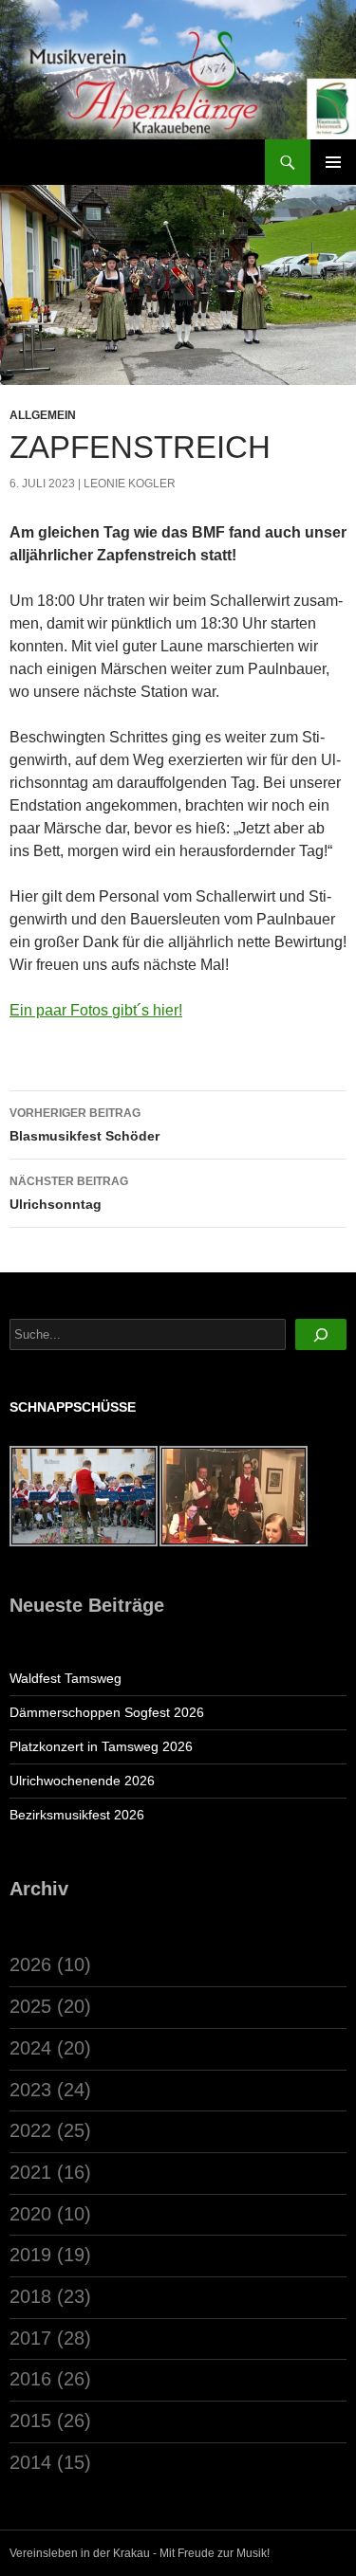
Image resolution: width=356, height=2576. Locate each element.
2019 (30, 2255)
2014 (30, 2462)
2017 (30, 2338)
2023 (30, 2090)
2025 (30, 2006)
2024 (30, 2048)
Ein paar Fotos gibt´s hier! (96, 1010)
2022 (30, 2130)
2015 (30, 2421)
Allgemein (43, 415)
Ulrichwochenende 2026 (82, 1781)
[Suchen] (321, 1334)
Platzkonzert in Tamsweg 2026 (101, 1746)
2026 (30, 1964)
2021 (30, 2172)
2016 (30, 2379)
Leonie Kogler (130, 484)
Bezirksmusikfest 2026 (77, 1815)
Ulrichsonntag (69, 1193)
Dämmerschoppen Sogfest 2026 (107, 1712)
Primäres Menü (333, 162)
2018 (30, 2296)
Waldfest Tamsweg (66, 1678)
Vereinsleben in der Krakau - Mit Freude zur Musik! (140, 2553)
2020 (30, 2214)
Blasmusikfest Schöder (84, 1125)
